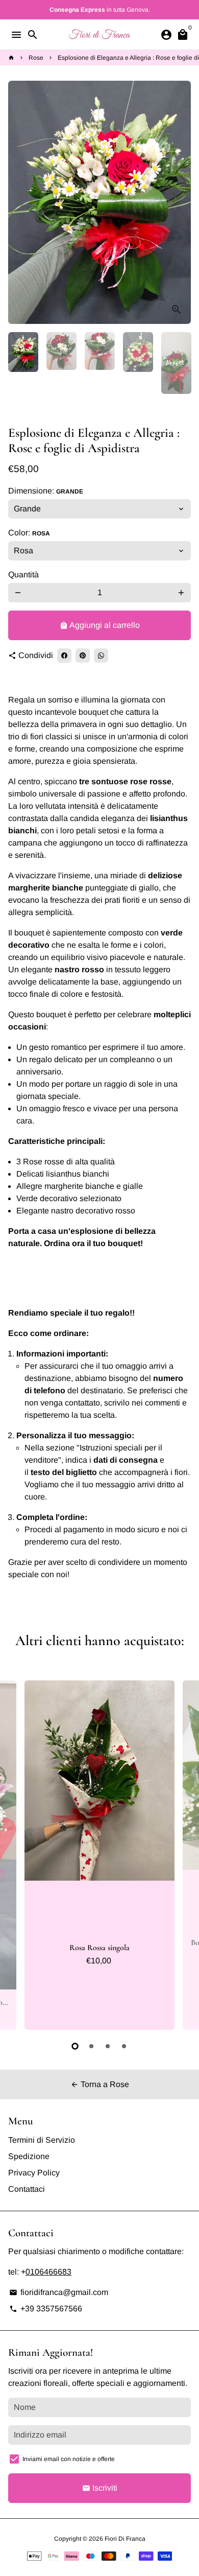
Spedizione (29, 2156)
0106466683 (48, 2272)
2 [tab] (91, 2046)
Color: (29, 533)
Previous (18, 1854)
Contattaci (27, 2189)
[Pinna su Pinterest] (83, 655)
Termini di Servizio (42, 2140)
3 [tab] (108, 2046)
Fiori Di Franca (125, 2539)
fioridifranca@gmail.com (59, 2292)
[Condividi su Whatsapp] (101, 655)
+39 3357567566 (46, 2309)
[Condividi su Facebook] (64, 655)
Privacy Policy (34, 2173)
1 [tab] (75, 2046)
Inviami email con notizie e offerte (69, 2459)
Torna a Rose (100, 2084)
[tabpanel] (99, 1855)
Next (181, 202)
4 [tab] (124, 2046)
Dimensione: (46, 491)
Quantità (23, 575)
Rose (36, 58)
